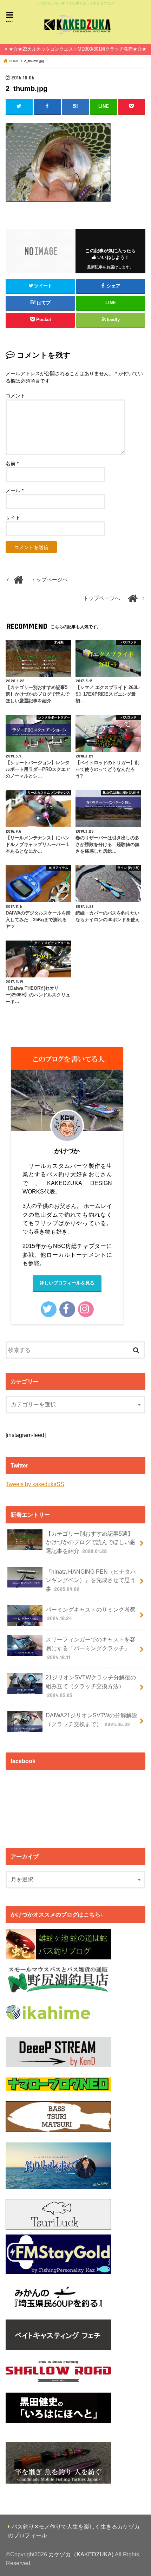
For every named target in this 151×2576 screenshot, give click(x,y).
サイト (13, 518)
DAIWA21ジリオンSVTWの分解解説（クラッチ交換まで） (91, 1720)
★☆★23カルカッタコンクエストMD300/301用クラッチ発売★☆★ (78, 49)
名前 (12, 463)
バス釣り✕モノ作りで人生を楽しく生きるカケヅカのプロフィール (74, 2531)
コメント (15, 396)
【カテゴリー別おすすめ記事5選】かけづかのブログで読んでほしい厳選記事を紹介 (91, 1542)
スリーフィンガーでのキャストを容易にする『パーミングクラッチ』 (91, 1648)
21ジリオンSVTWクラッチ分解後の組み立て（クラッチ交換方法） (91, 1686)
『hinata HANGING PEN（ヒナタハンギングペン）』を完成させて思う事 (91, 1580)
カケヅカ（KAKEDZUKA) (81, 2554)
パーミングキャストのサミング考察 (91, 1614)
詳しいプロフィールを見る (67, 1283)
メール (15, 490)
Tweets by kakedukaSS (35, 1484)
